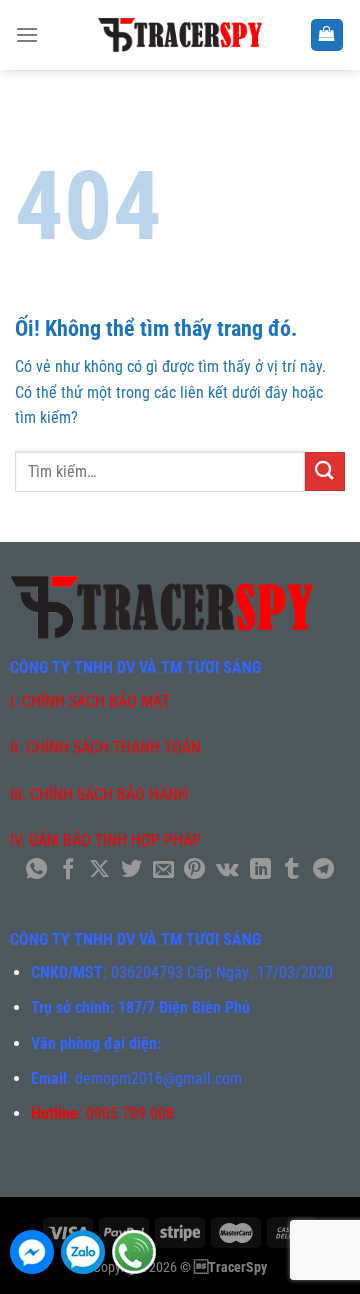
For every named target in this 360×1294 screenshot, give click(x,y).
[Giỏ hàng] (327, 35)
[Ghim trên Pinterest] (194, 870)
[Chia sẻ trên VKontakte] (227, 870)
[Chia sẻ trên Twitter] (131, 870)
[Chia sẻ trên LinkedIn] (259, 870)
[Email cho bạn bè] (163, 870)
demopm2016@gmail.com (158, 1078)
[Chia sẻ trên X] (99, 870)
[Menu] (27, 34)
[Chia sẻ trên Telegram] (323, 870)
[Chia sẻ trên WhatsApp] (36, 870)
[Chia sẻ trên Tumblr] (291, 870)
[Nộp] (325, 471)
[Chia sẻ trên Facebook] (68, 870)
